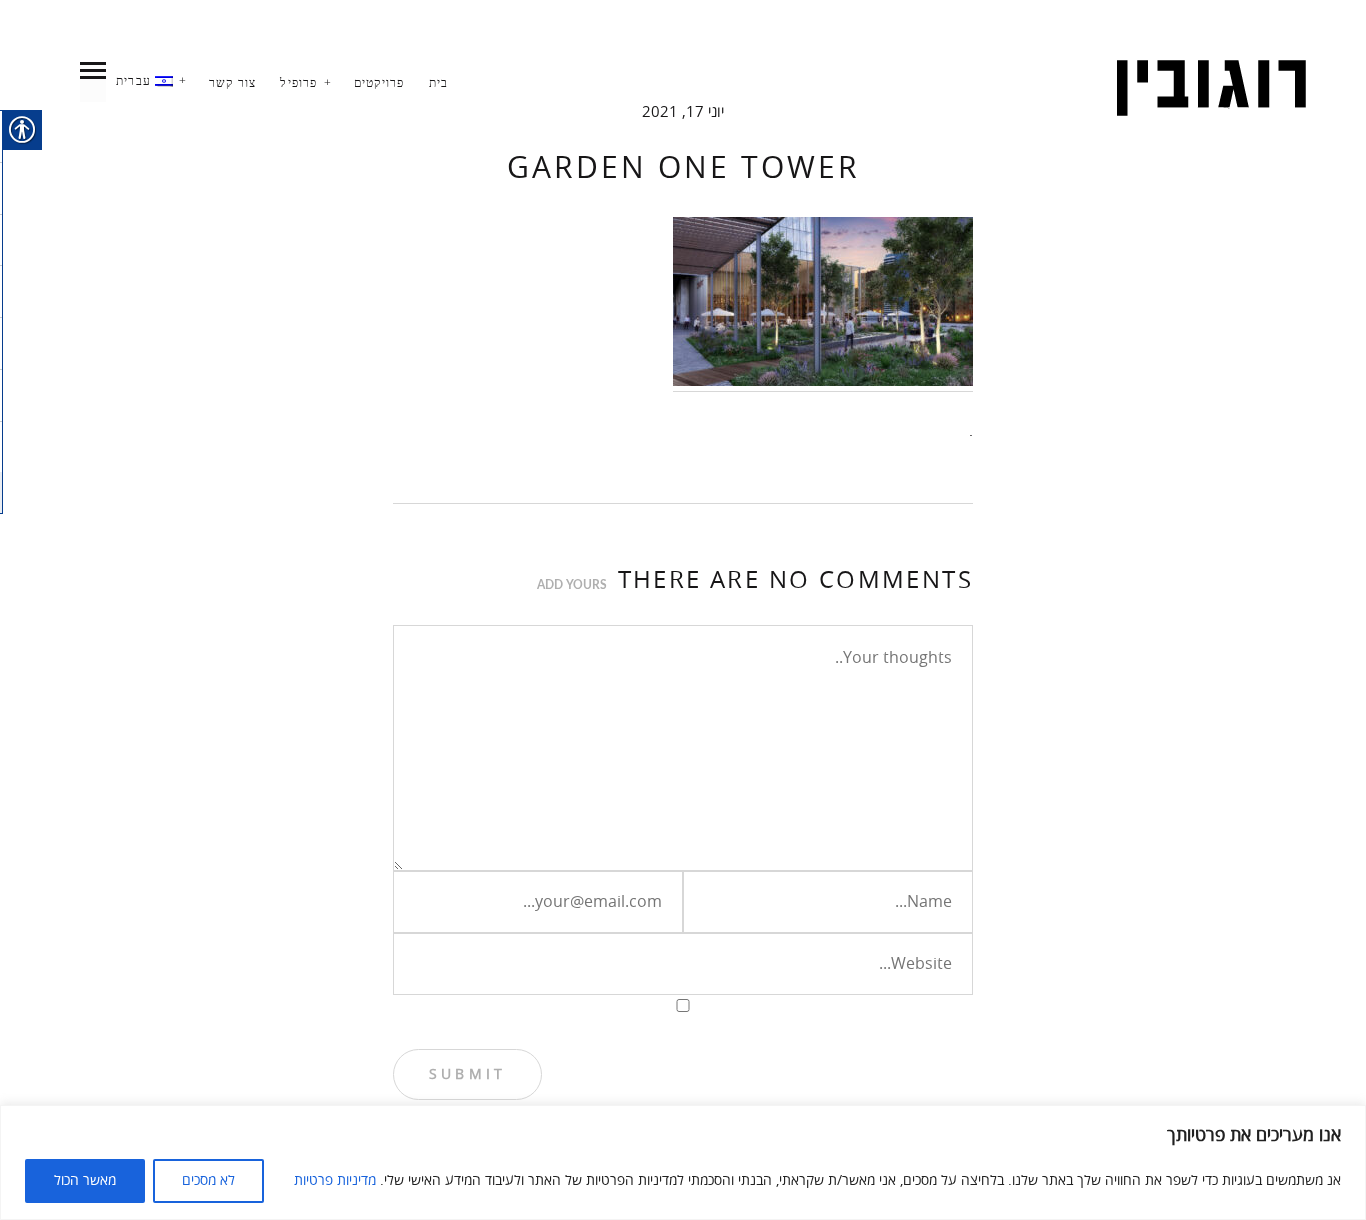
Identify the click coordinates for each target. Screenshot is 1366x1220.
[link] (1211, 88)
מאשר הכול (85, 1180)
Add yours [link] (572, 585)
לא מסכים (208, 1180)
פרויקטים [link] (379, 83)
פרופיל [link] (298, 83)
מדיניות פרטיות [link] (335, 1180)
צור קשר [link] (232, 83)
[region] (683, 1162)
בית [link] (439, 83)
